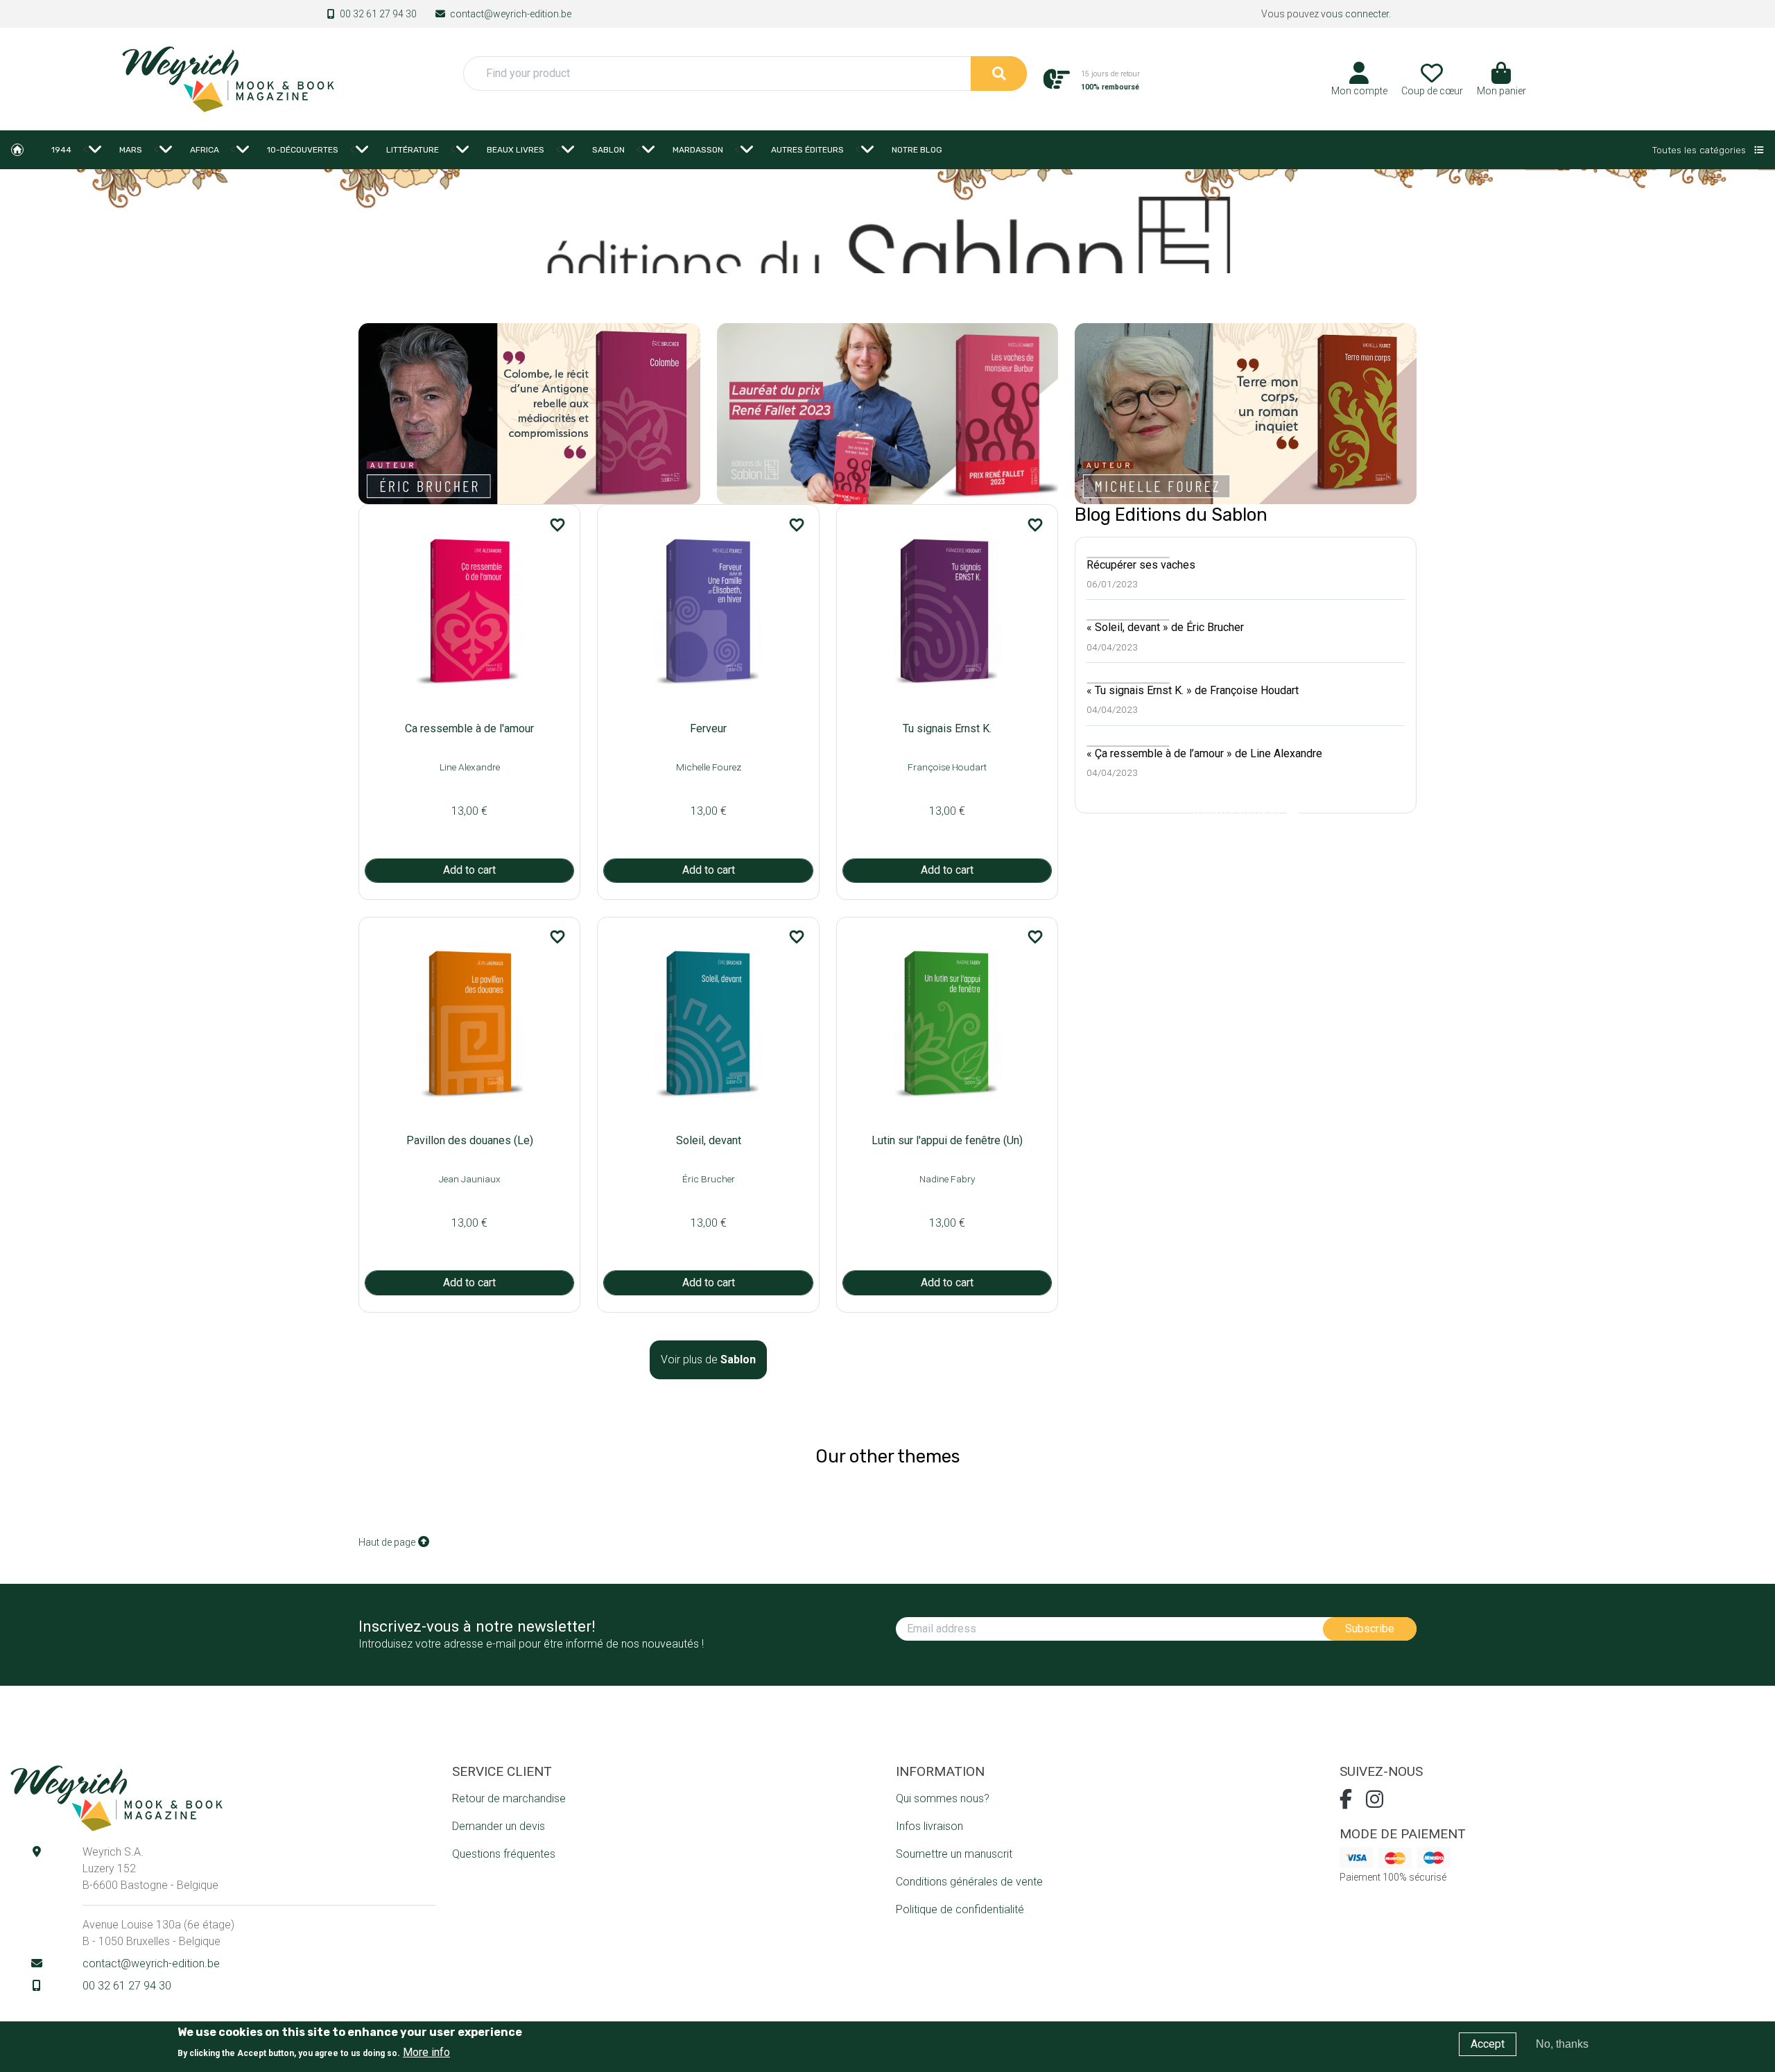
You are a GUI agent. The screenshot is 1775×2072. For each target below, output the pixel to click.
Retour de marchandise (509, 1798)
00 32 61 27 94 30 (378, 14)
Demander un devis (499, 1826)
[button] (1501, 84)
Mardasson (698, 150)
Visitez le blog (1239, 813)
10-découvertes (303, 150)
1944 (61, 150)
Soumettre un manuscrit (954, 1854)
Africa (205, 150)
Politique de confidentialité (960, 1909)
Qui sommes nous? (943, 1798)
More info (426, 2052)
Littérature (413, 150)
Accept (1488, 2044)
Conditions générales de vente (969, 1882)
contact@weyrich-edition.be (511, 14)
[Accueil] (227, 78)
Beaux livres (516, 150)
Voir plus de (708, 1359)
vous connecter (1355, 14)
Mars (131, 150)
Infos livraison (929, 1826)
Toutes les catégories (1700, 150)
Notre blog (917, 150)
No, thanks (1562, 2044)
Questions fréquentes (504, 1854)
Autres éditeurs (807, 150)
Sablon (608, 150)
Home (17, 150)
